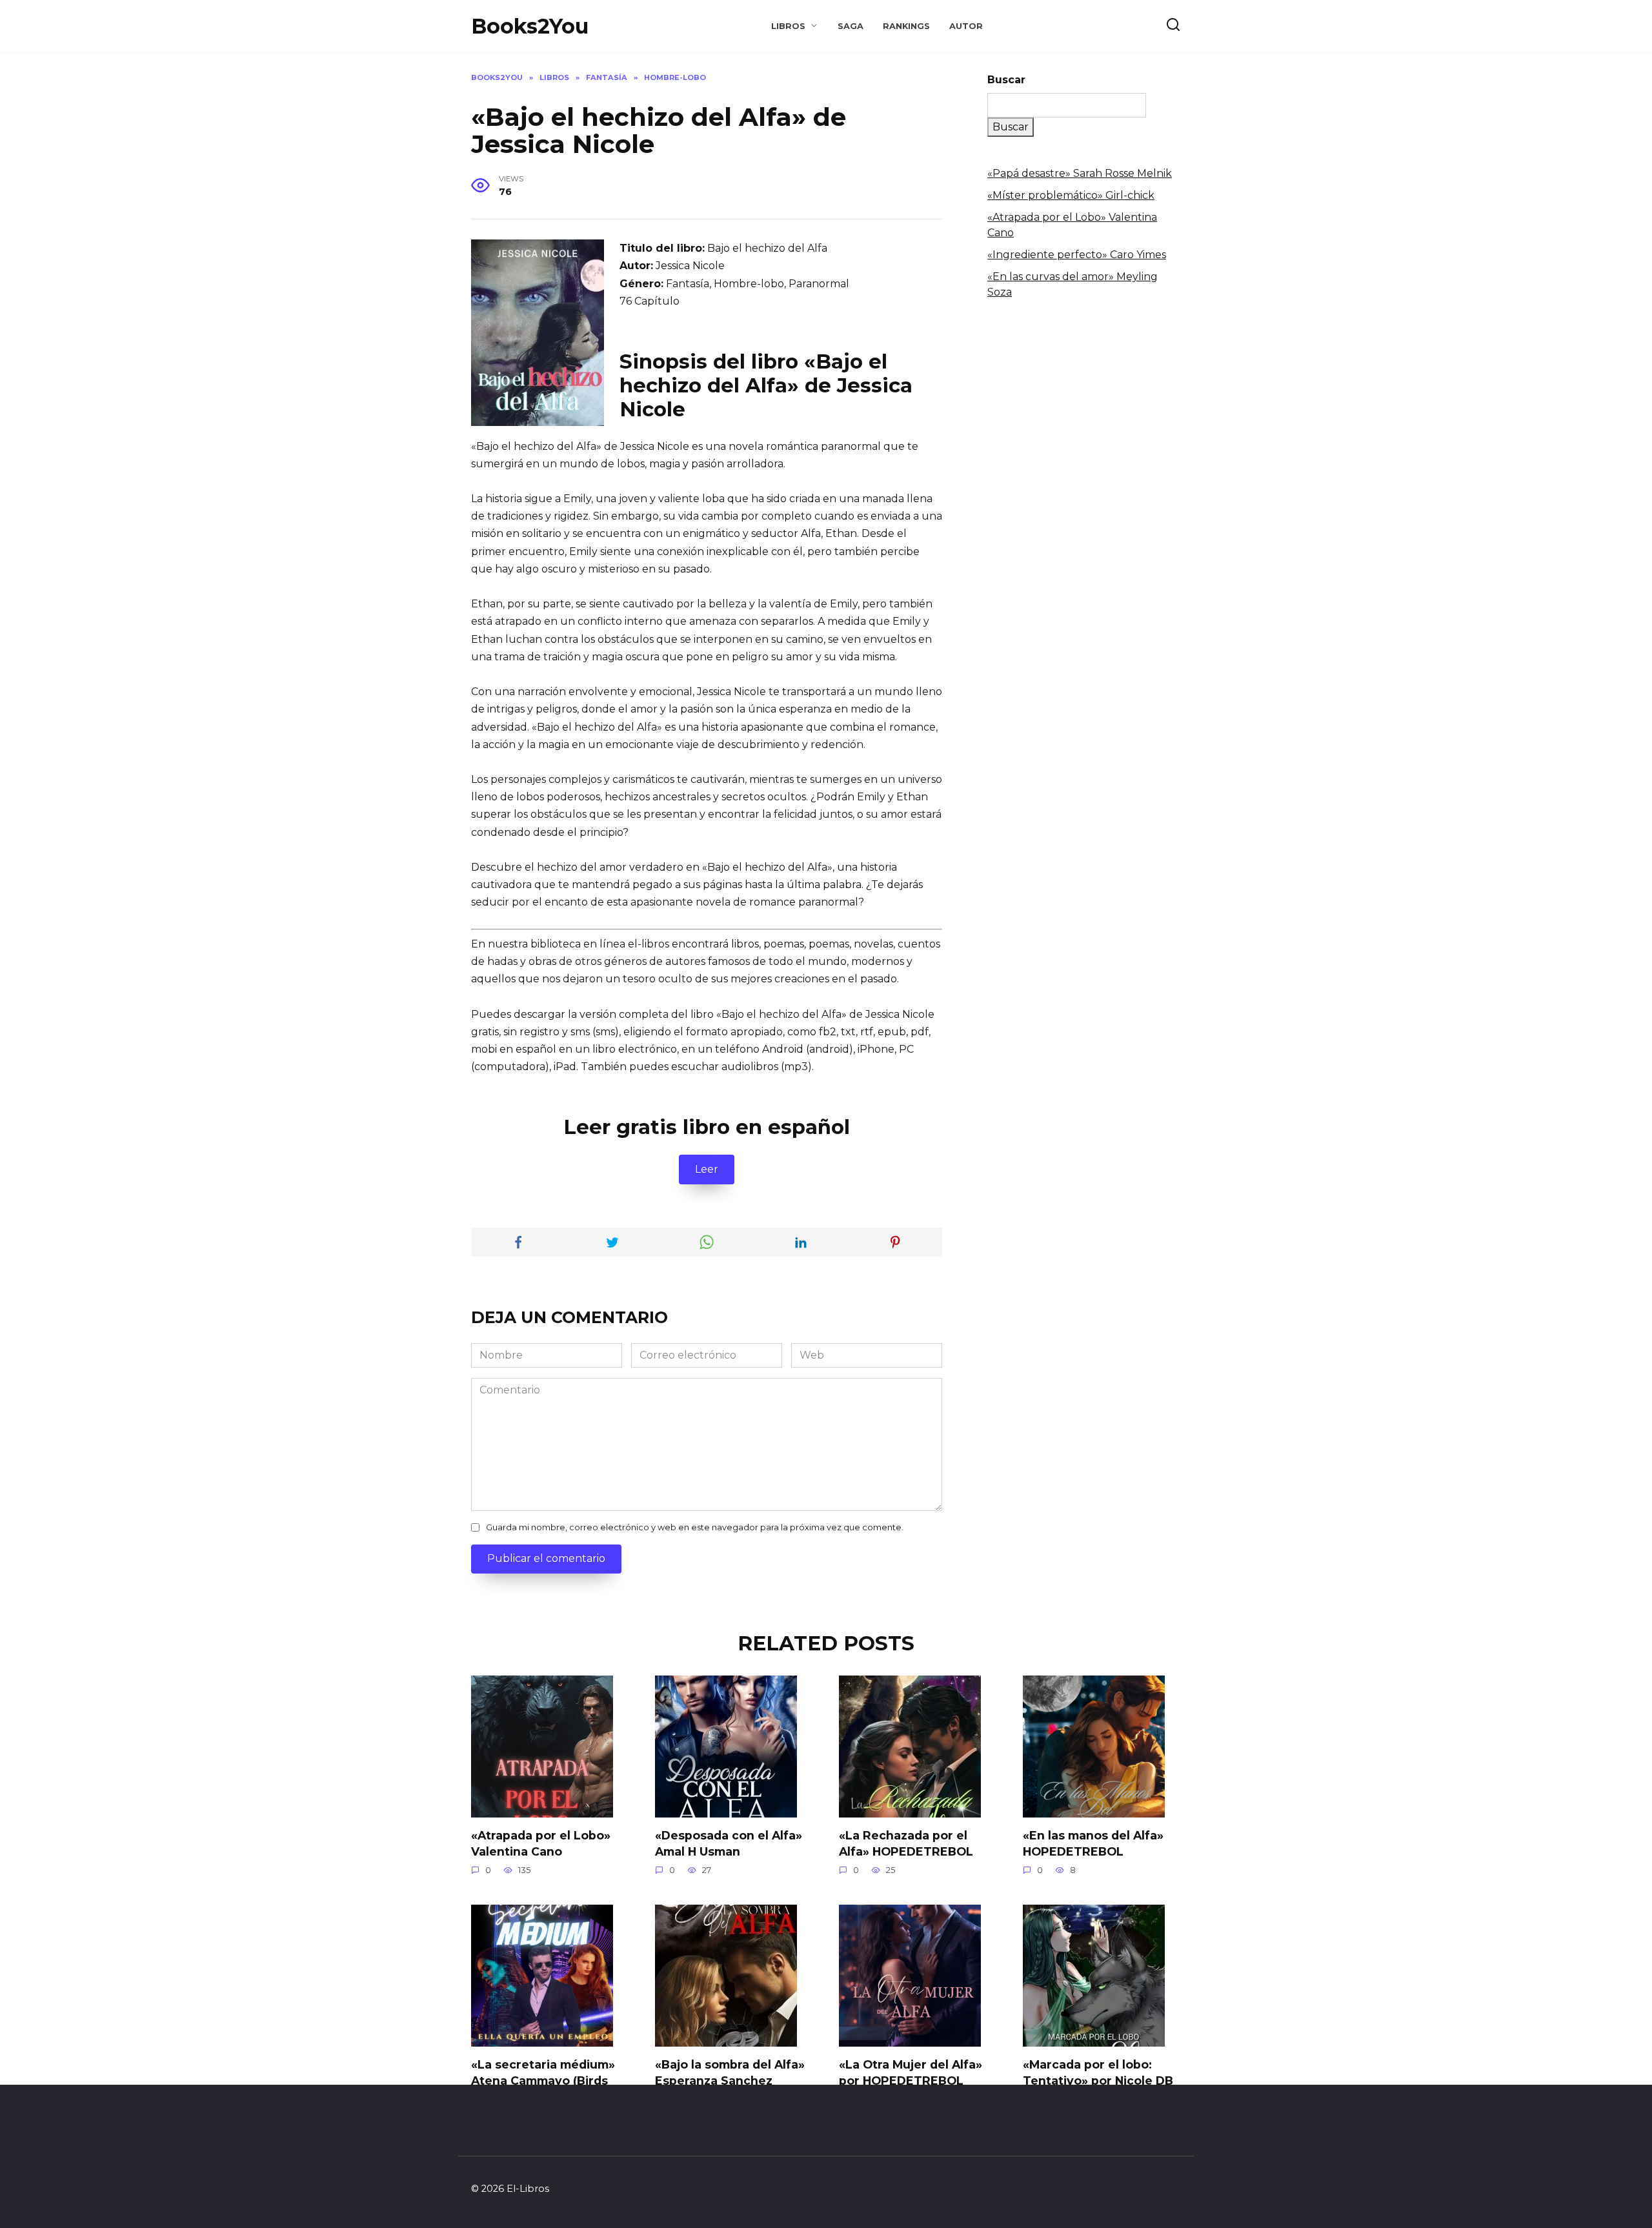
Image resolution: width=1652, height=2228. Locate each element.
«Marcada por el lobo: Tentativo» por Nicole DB (1098, 2072)
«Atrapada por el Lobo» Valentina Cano (541, 1843)
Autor (966, 26)
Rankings (906, 26)
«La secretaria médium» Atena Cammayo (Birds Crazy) (543, 2080)
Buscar (1006, 80)
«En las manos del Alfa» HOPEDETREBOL (1093, 1843)
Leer (707, 1169)
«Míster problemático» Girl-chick (1071, 195)
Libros (788, 26)
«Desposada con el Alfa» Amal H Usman (729, 1843)
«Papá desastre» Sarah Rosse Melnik (1080, 173)
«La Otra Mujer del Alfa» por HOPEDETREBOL (911, 2072)
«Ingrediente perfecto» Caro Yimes (1077, 255)
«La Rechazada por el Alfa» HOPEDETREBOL (906, 1843)
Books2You (530, 26)
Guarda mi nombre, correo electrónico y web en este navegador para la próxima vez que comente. (695, 1527)
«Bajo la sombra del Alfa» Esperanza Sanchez (730, 2072)
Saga (851, 26)
